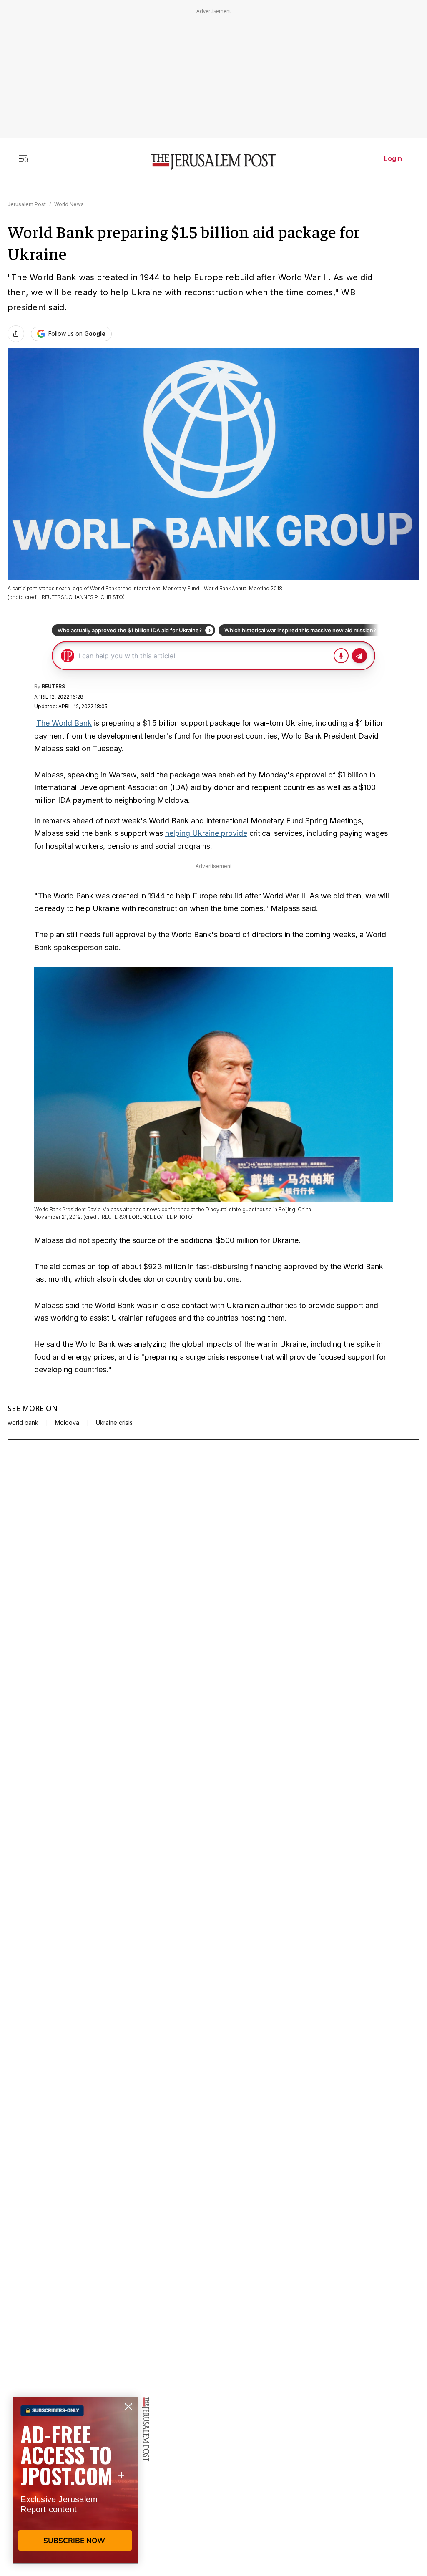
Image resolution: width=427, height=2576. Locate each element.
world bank (23, 1423)
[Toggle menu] (23, 158)
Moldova (67, 1423)
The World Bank (64, 723)
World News (69, 204)
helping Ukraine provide (206, 833)
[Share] (16, 334)
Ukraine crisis (114, 1423)
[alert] (75, 2480)
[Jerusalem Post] (213, 162)
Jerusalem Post (27, 204)
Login (393, 158)
